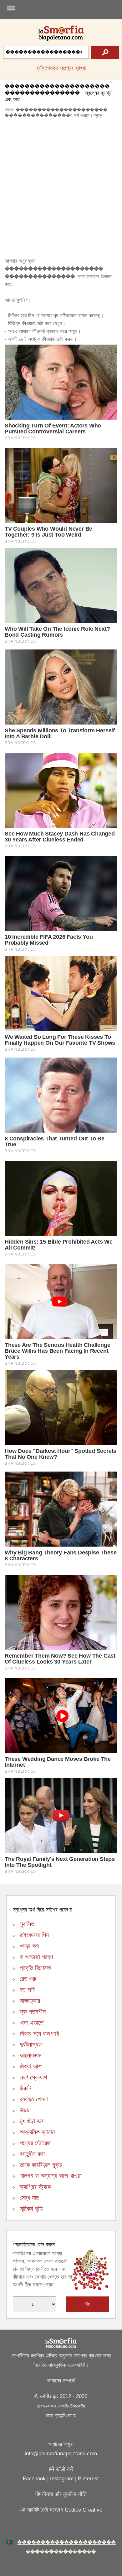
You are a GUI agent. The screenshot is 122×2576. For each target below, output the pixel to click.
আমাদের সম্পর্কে (61, 2381)
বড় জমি (28, 1990)
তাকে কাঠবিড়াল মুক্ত (41, 2165)
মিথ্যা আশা (31, 2066)
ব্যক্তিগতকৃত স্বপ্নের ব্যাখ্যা (61, 68)
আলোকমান (31, 2055)
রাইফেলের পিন (34, 1935)
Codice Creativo (84, 2510)
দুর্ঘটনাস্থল (31, 2044)
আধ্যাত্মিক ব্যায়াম (37, 2132)
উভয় (25, 2110)
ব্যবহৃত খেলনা (34, 2099)
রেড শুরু (28, 1979)
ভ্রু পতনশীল (33, 2012)
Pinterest (88, 2479)
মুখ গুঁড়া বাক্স (32, 2121)
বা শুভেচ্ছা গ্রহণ (36, 1957)
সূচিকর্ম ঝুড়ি (31, 2209)
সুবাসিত (27, 1924)
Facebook (34, 2479)
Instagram (62, 2479)
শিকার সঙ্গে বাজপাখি (39, 2033)
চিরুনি (25, 2088)
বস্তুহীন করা (32, 2154)
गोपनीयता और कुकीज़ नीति (61, 2494)
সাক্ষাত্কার (30, 2001)
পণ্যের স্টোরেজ (35, 2143)
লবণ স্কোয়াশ (33, 2077)
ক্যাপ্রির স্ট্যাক (35, 2187)
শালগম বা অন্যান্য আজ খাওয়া (51, 2176)
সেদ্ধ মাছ (29, 2198)
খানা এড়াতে (32, 2023)
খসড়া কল (29, 1946)
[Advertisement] (61, 189)
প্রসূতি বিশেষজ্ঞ (35, 1968)
